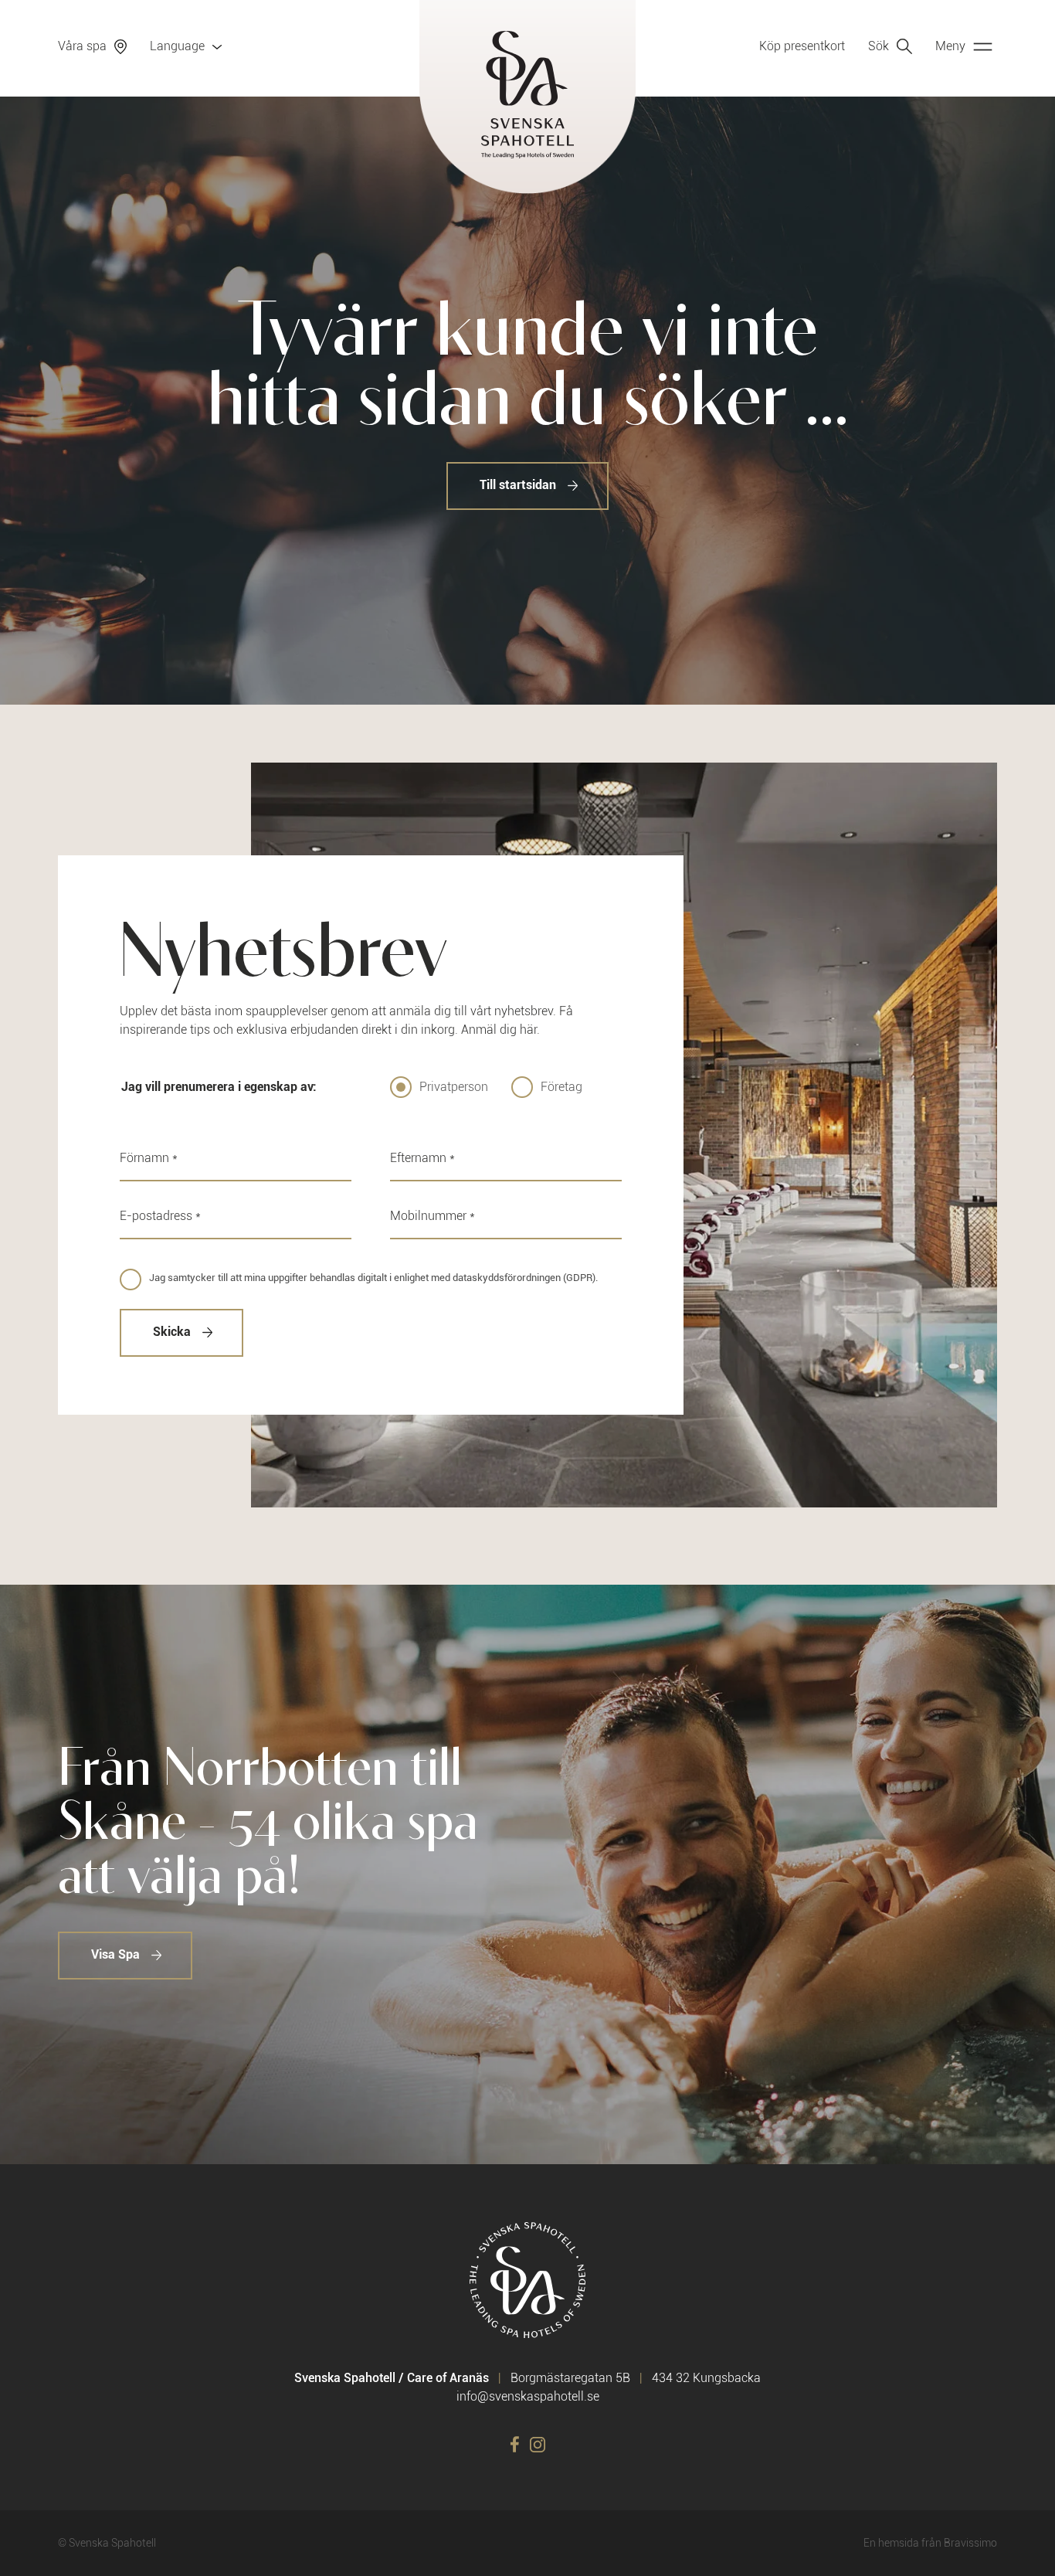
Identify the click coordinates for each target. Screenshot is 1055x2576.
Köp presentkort (802, 46)
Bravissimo (970, 2543)
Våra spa (82, 46)
